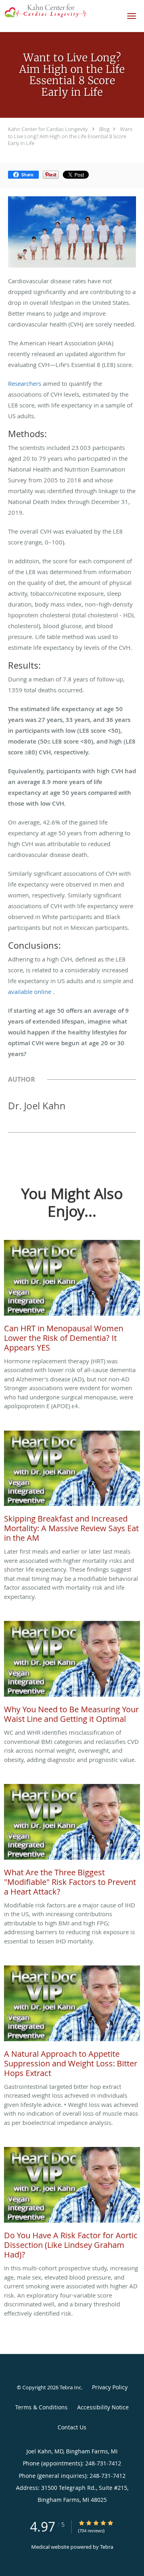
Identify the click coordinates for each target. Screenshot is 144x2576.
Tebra (107, 2547)
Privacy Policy (110, 2387)
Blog (104, 129)
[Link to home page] (60, 11)
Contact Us (72, 2427)
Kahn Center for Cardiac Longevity (48, 129)
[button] (132, 16)
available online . (31, 992)
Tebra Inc (70, 2387)
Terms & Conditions (41, 2407)
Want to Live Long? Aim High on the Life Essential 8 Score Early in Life (70, 136)
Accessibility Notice (103, 2407)
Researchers (25, 383)
